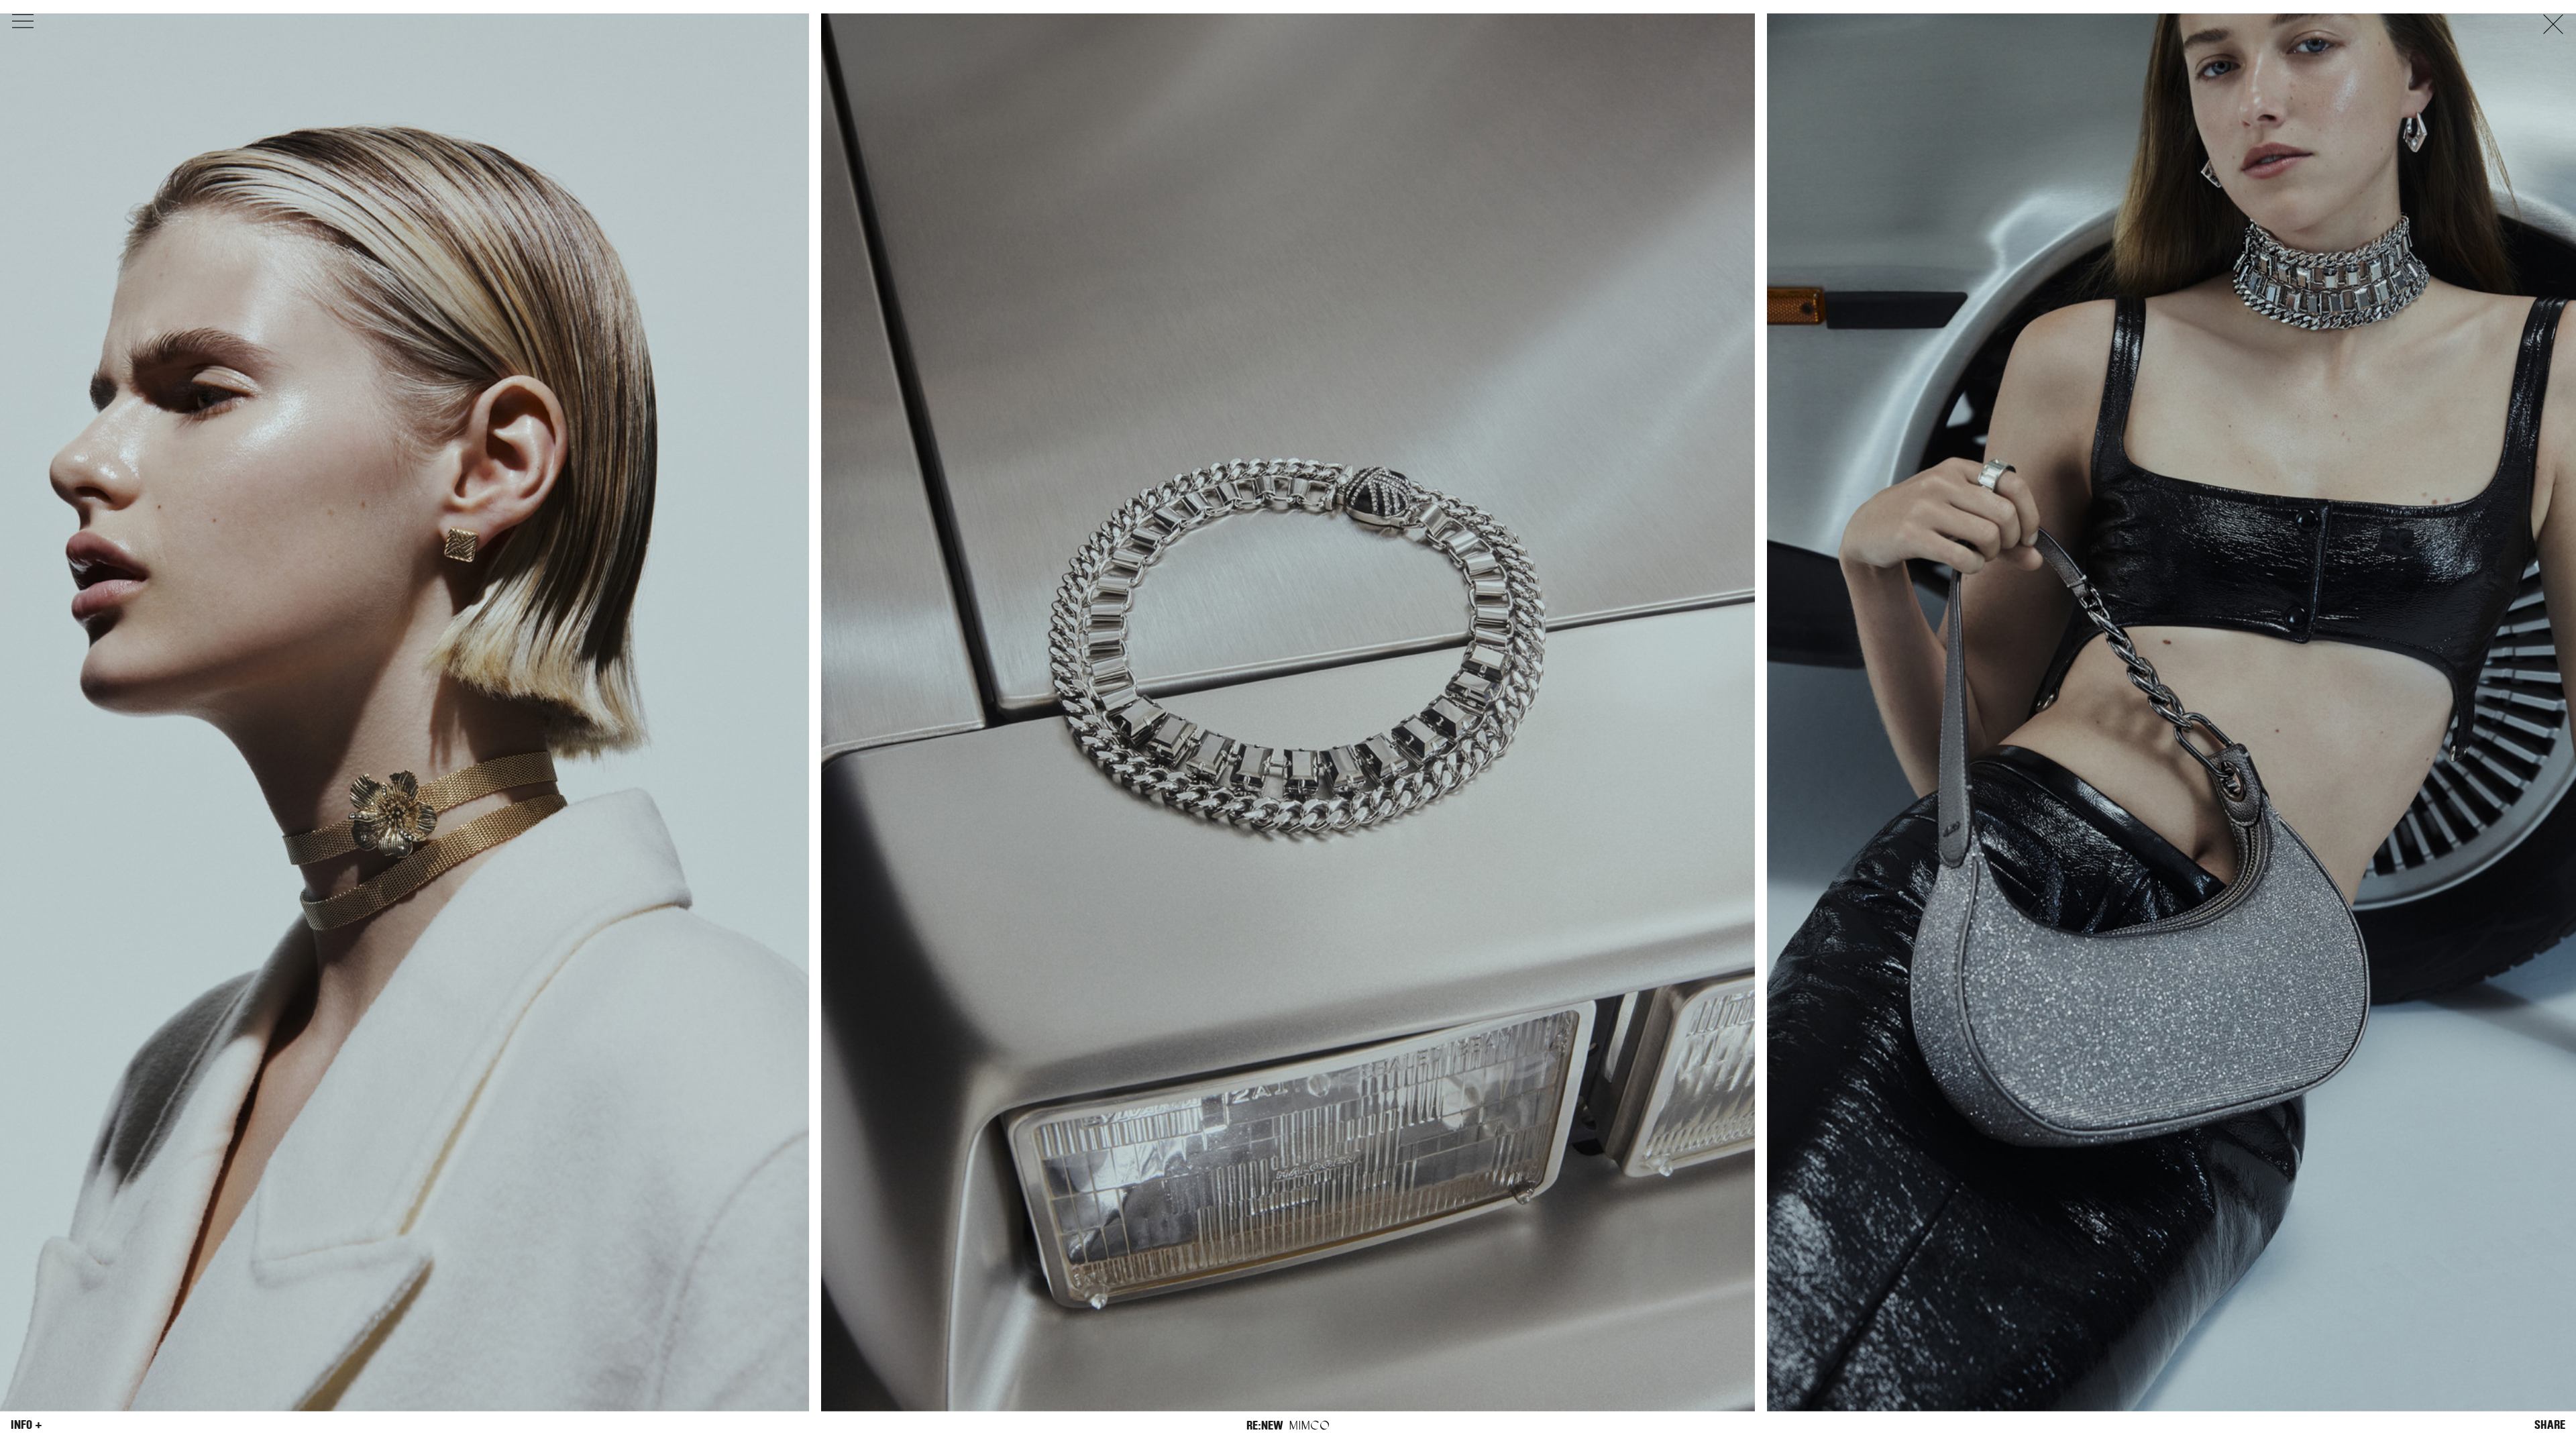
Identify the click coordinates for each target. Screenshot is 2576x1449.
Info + (26, 1425)
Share (2550, 1425)
